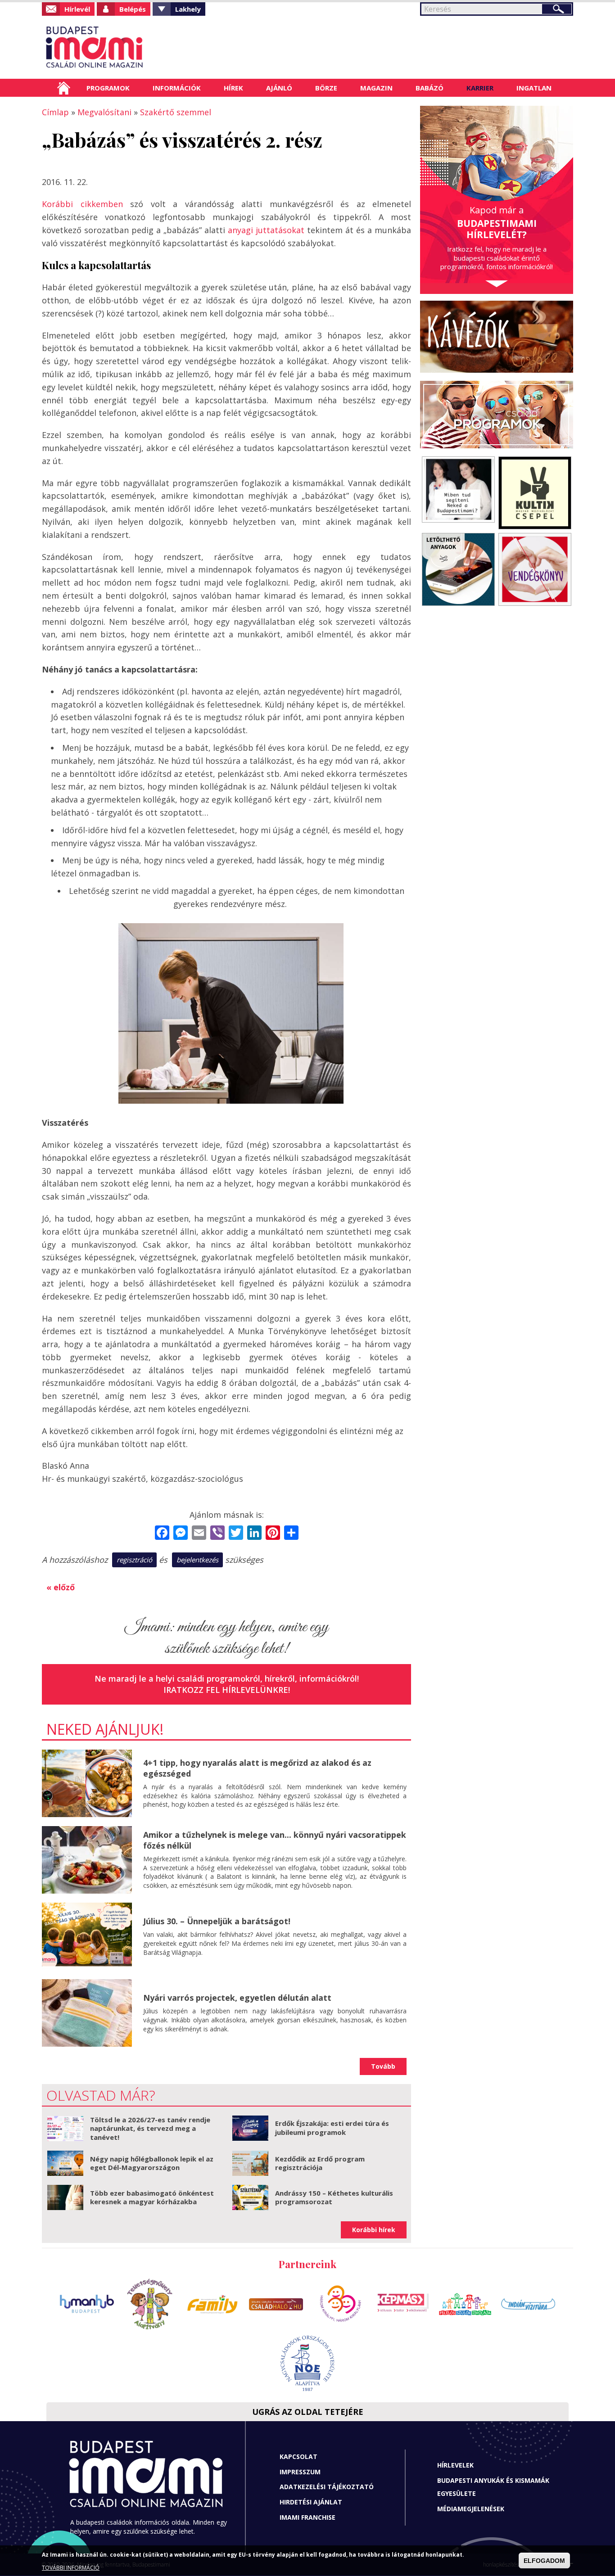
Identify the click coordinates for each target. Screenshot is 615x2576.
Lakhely (188, 9)
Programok (108, 88)
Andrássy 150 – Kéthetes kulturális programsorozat (334, 2197)
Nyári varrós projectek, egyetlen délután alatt (237, 1998)
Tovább (383, 2066)
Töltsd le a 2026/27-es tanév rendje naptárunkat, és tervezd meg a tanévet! (150, 2128)
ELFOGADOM (544, 2561)
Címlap (64, 88)
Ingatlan (534, 88)
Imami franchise (307, 2517)
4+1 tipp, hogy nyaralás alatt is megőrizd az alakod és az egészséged (257, 1768)
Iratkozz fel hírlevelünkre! (227, 1690)
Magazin (376, 88)
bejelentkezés (197, 1560)
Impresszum (300, 2472)
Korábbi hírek (374, 2230)
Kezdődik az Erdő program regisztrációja (320, 2163)
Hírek (233, 88)
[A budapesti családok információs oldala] (124, 47)
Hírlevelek (455, 2465)
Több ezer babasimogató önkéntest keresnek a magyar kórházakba (152, 2197)
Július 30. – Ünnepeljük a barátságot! (217, 1921)
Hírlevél (77, 9)
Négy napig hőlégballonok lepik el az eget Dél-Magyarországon (152, 2163)
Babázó (430, 88)
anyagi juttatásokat (266, 230)
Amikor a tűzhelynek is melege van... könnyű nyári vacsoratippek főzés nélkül (275, 1840)
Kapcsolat (298, 2456)
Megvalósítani (104, 112)
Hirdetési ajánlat (311, 2502)
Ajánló (279, 88)
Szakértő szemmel (176, 112)
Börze (326, 88)
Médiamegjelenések (471, 2509)
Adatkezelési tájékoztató (327, 2487)
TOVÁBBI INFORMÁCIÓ (71, 2568)
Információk (177, 88)
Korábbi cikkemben (82, 204)
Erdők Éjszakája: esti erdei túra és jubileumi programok (332, 2128)
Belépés (133, 9)
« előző (61, 1587)
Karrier (480, 88)
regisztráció (134, 1560)
